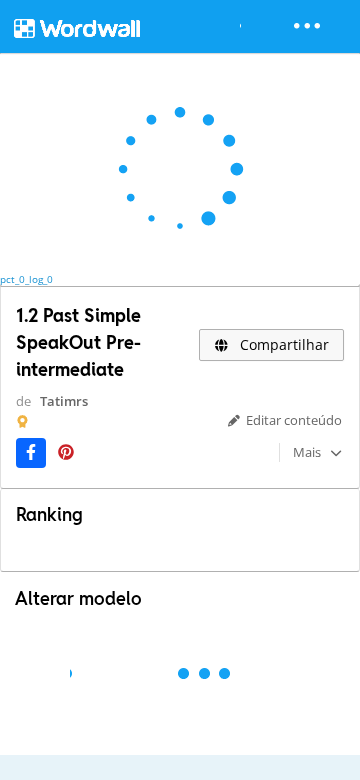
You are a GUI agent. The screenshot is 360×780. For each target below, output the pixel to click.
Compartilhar (282, 344)
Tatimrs (64, 401)
